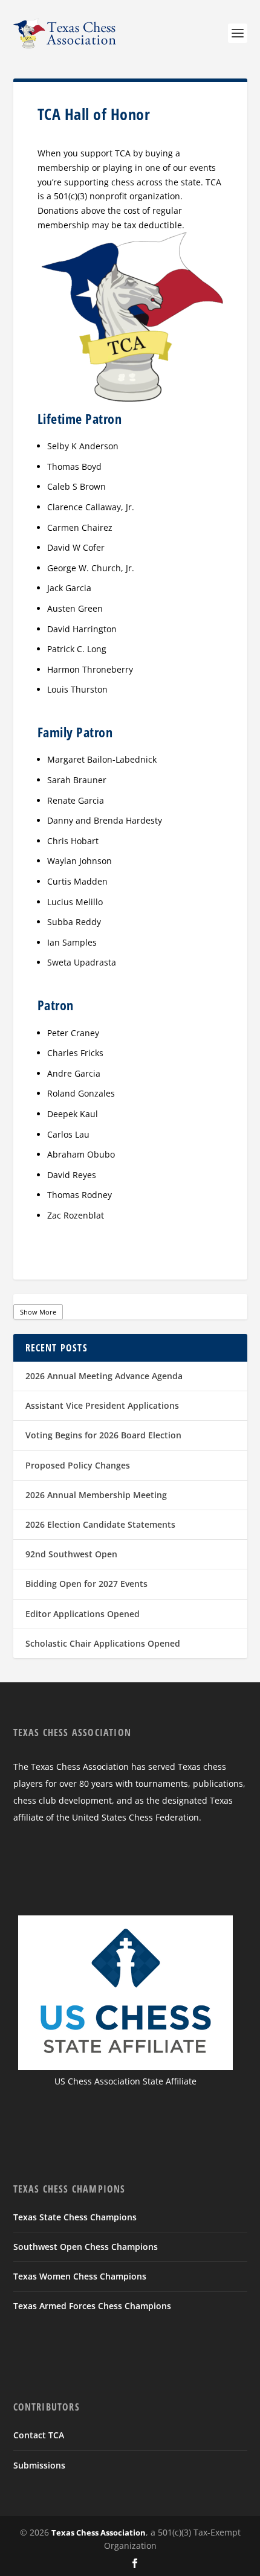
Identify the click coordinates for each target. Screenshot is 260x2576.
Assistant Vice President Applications (102, 1405)
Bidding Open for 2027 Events (86, 1584)
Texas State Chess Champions (75, 2217)
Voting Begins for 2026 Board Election (103, 1435)
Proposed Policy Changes (78, 1465)
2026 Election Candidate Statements (100, 1524)
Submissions (39, 2465)
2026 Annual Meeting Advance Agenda (104, 1376)
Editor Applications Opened (83, 1614)
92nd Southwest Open (71, 1554)
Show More (38, 1312)
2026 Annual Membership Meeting (96, 1495)
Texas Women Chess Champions (80, 2276)
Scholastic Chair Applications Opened (103, 1643)
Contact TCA (39, 2435)
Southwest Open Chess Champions (86, 2247)
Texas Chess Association (99, 2533)
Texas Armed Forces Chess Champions (92, 2306)
